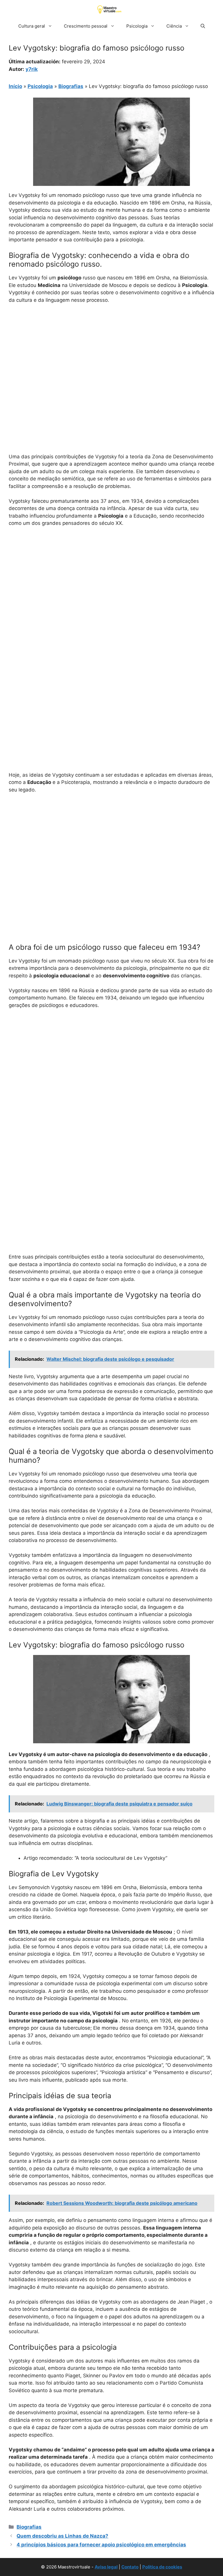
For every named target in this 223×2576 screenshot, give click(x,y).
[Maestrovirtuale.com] (110, 9)
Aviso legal (106, 2567)
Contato (130, 2567)
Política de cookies (162, 2567)
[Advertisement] (111, 352)
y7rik (32, 69)
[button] (203, 26)
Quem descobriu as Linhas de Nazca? (62, 2536)
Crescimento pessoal (86, 26)
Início (15, 86)
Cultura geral (32, 26)
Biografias (71, 86)
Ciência (174, 26)
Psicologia (137, 26)
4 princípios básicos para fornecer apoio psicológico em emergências (101, 2545)
